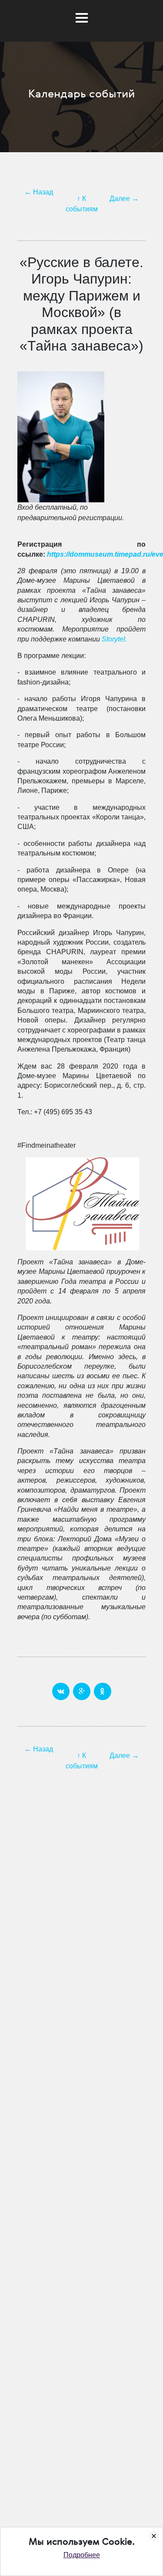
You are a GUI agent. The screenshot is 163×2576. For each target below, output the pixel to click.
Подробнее (82, 2555)
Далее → (124, 199)
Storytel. (114, 639)
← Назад (39, 192)
